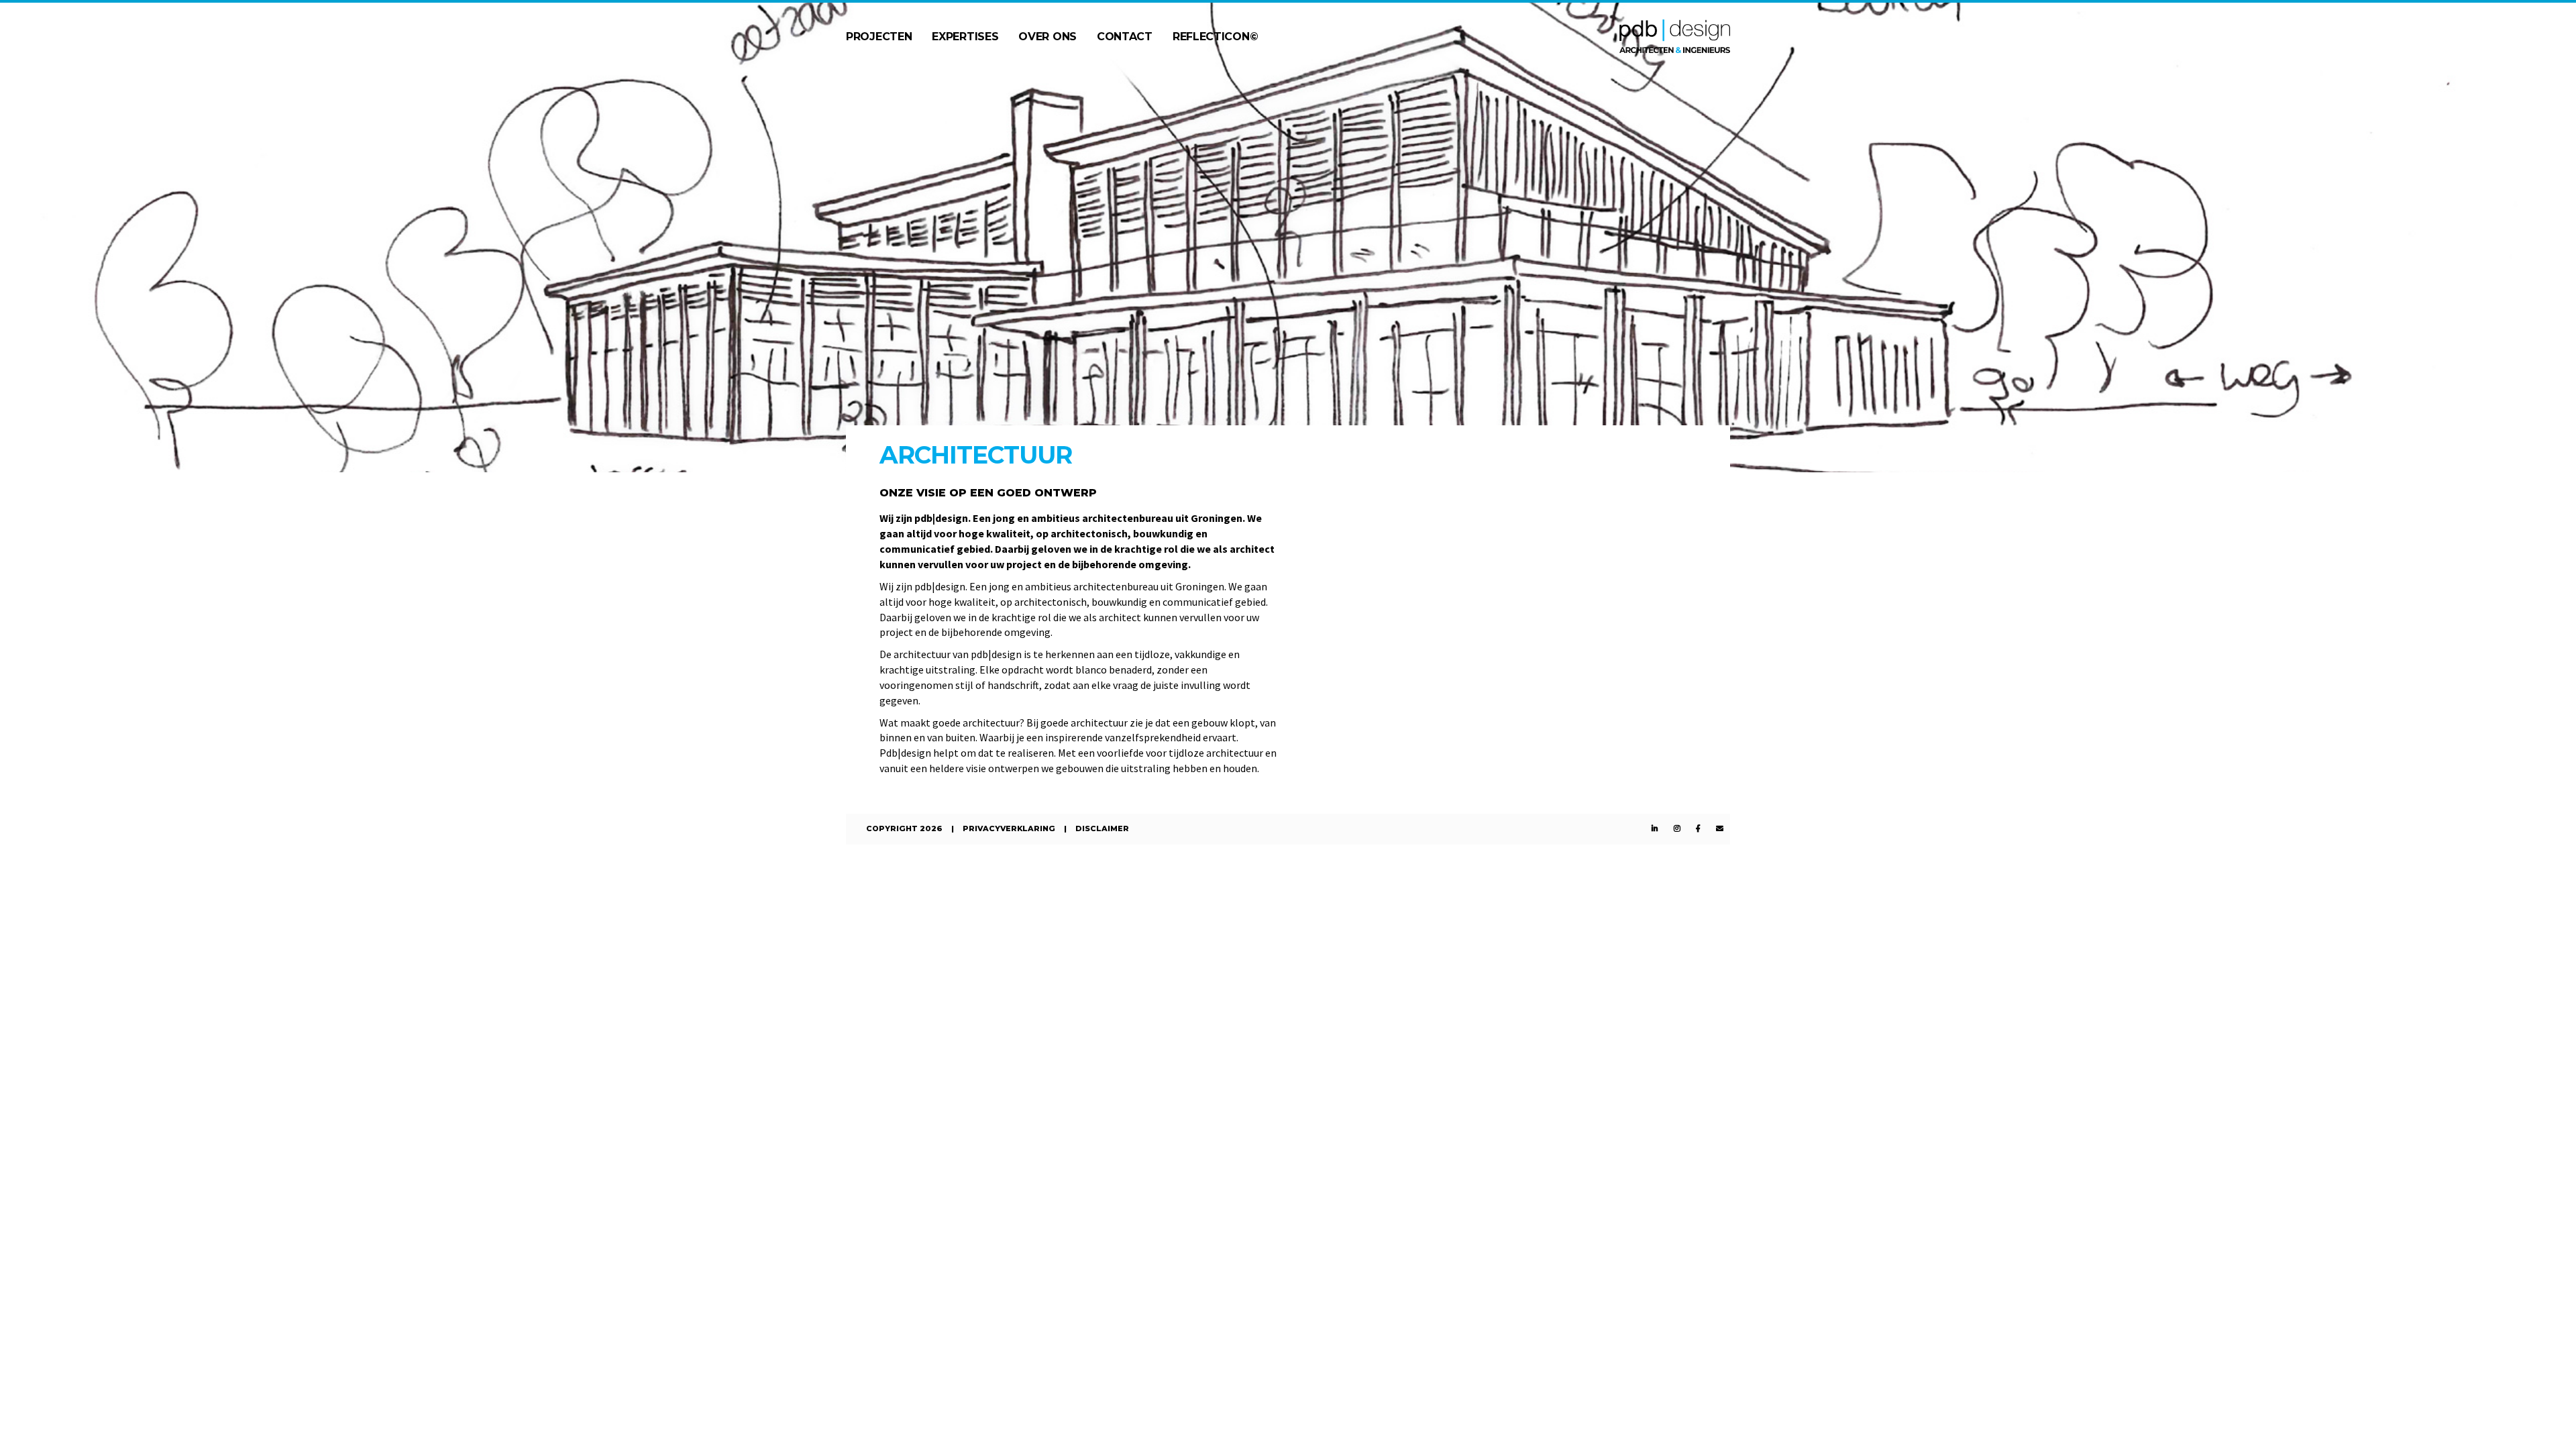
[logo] (1675, 35)
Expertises (965, 37)
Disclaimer (1102, 828)
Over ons (1048, 37)
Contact (1125, 37)
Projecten (879, 37)
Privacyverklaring (1009, 828)
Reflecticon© (1215, 37)
